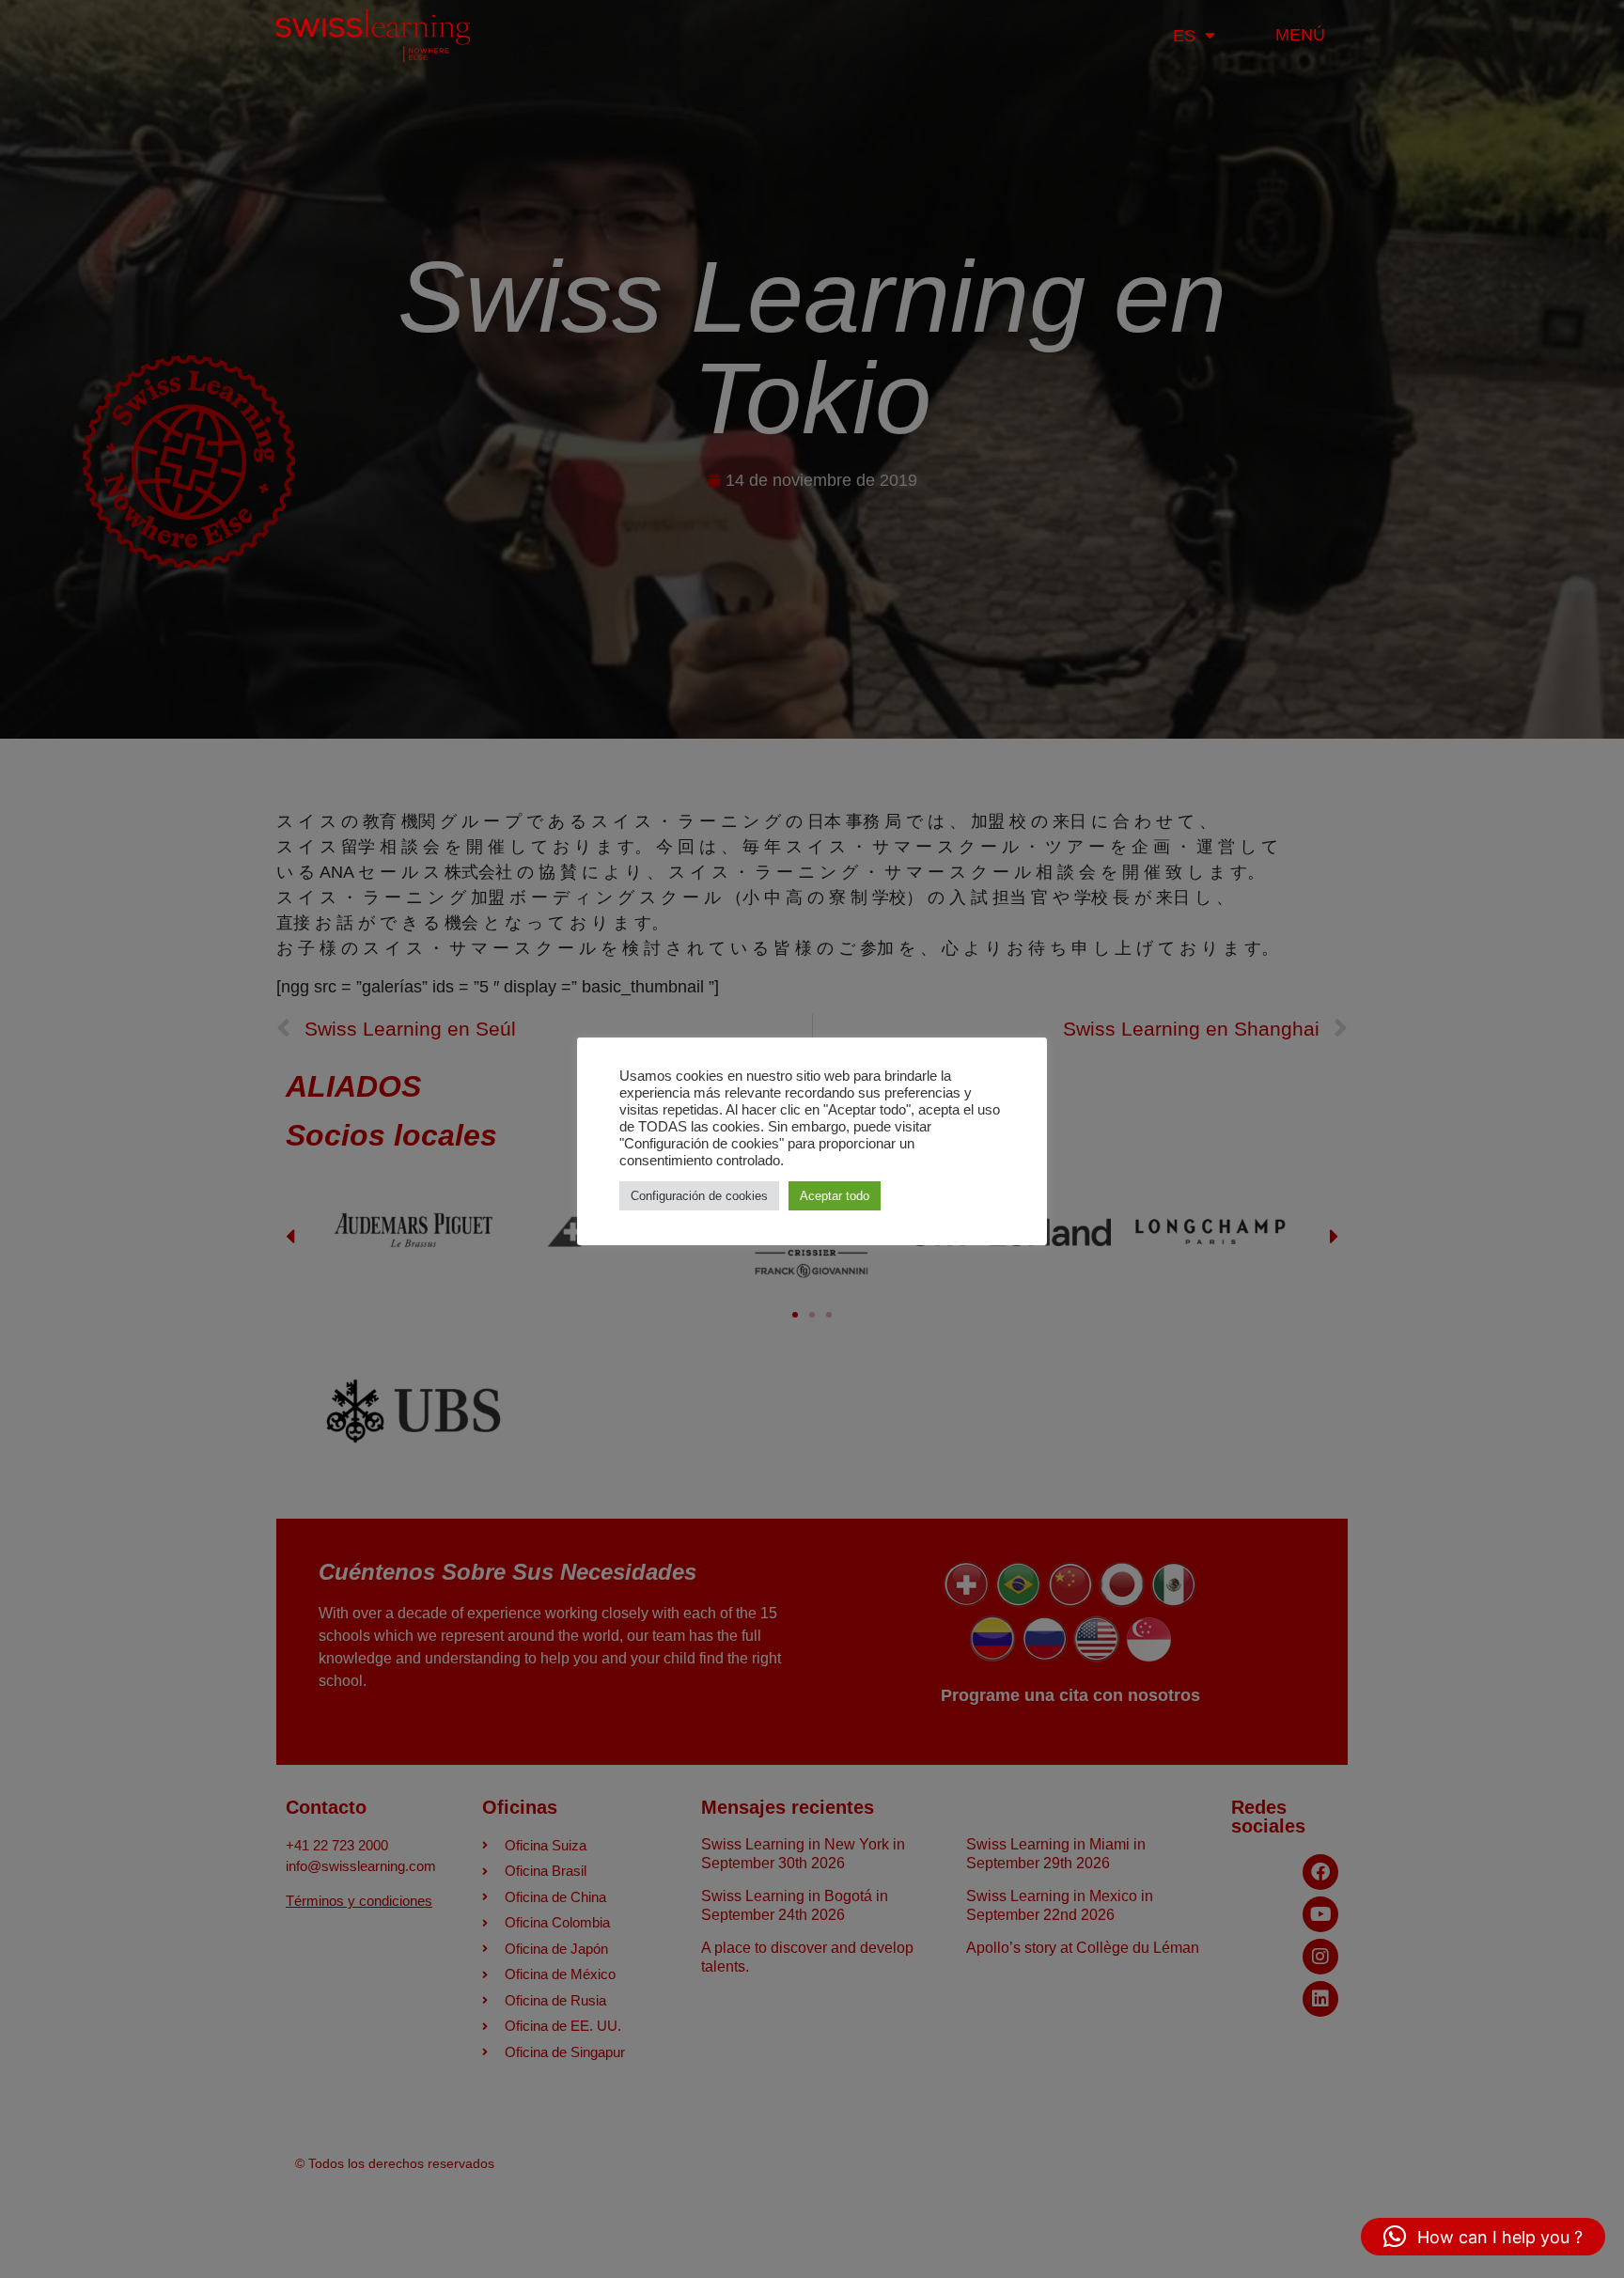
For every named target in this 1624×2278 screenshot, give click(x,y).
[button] (1483, 2237)
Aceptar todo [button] (835, 1196)
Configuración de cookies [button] (699, 1196)
